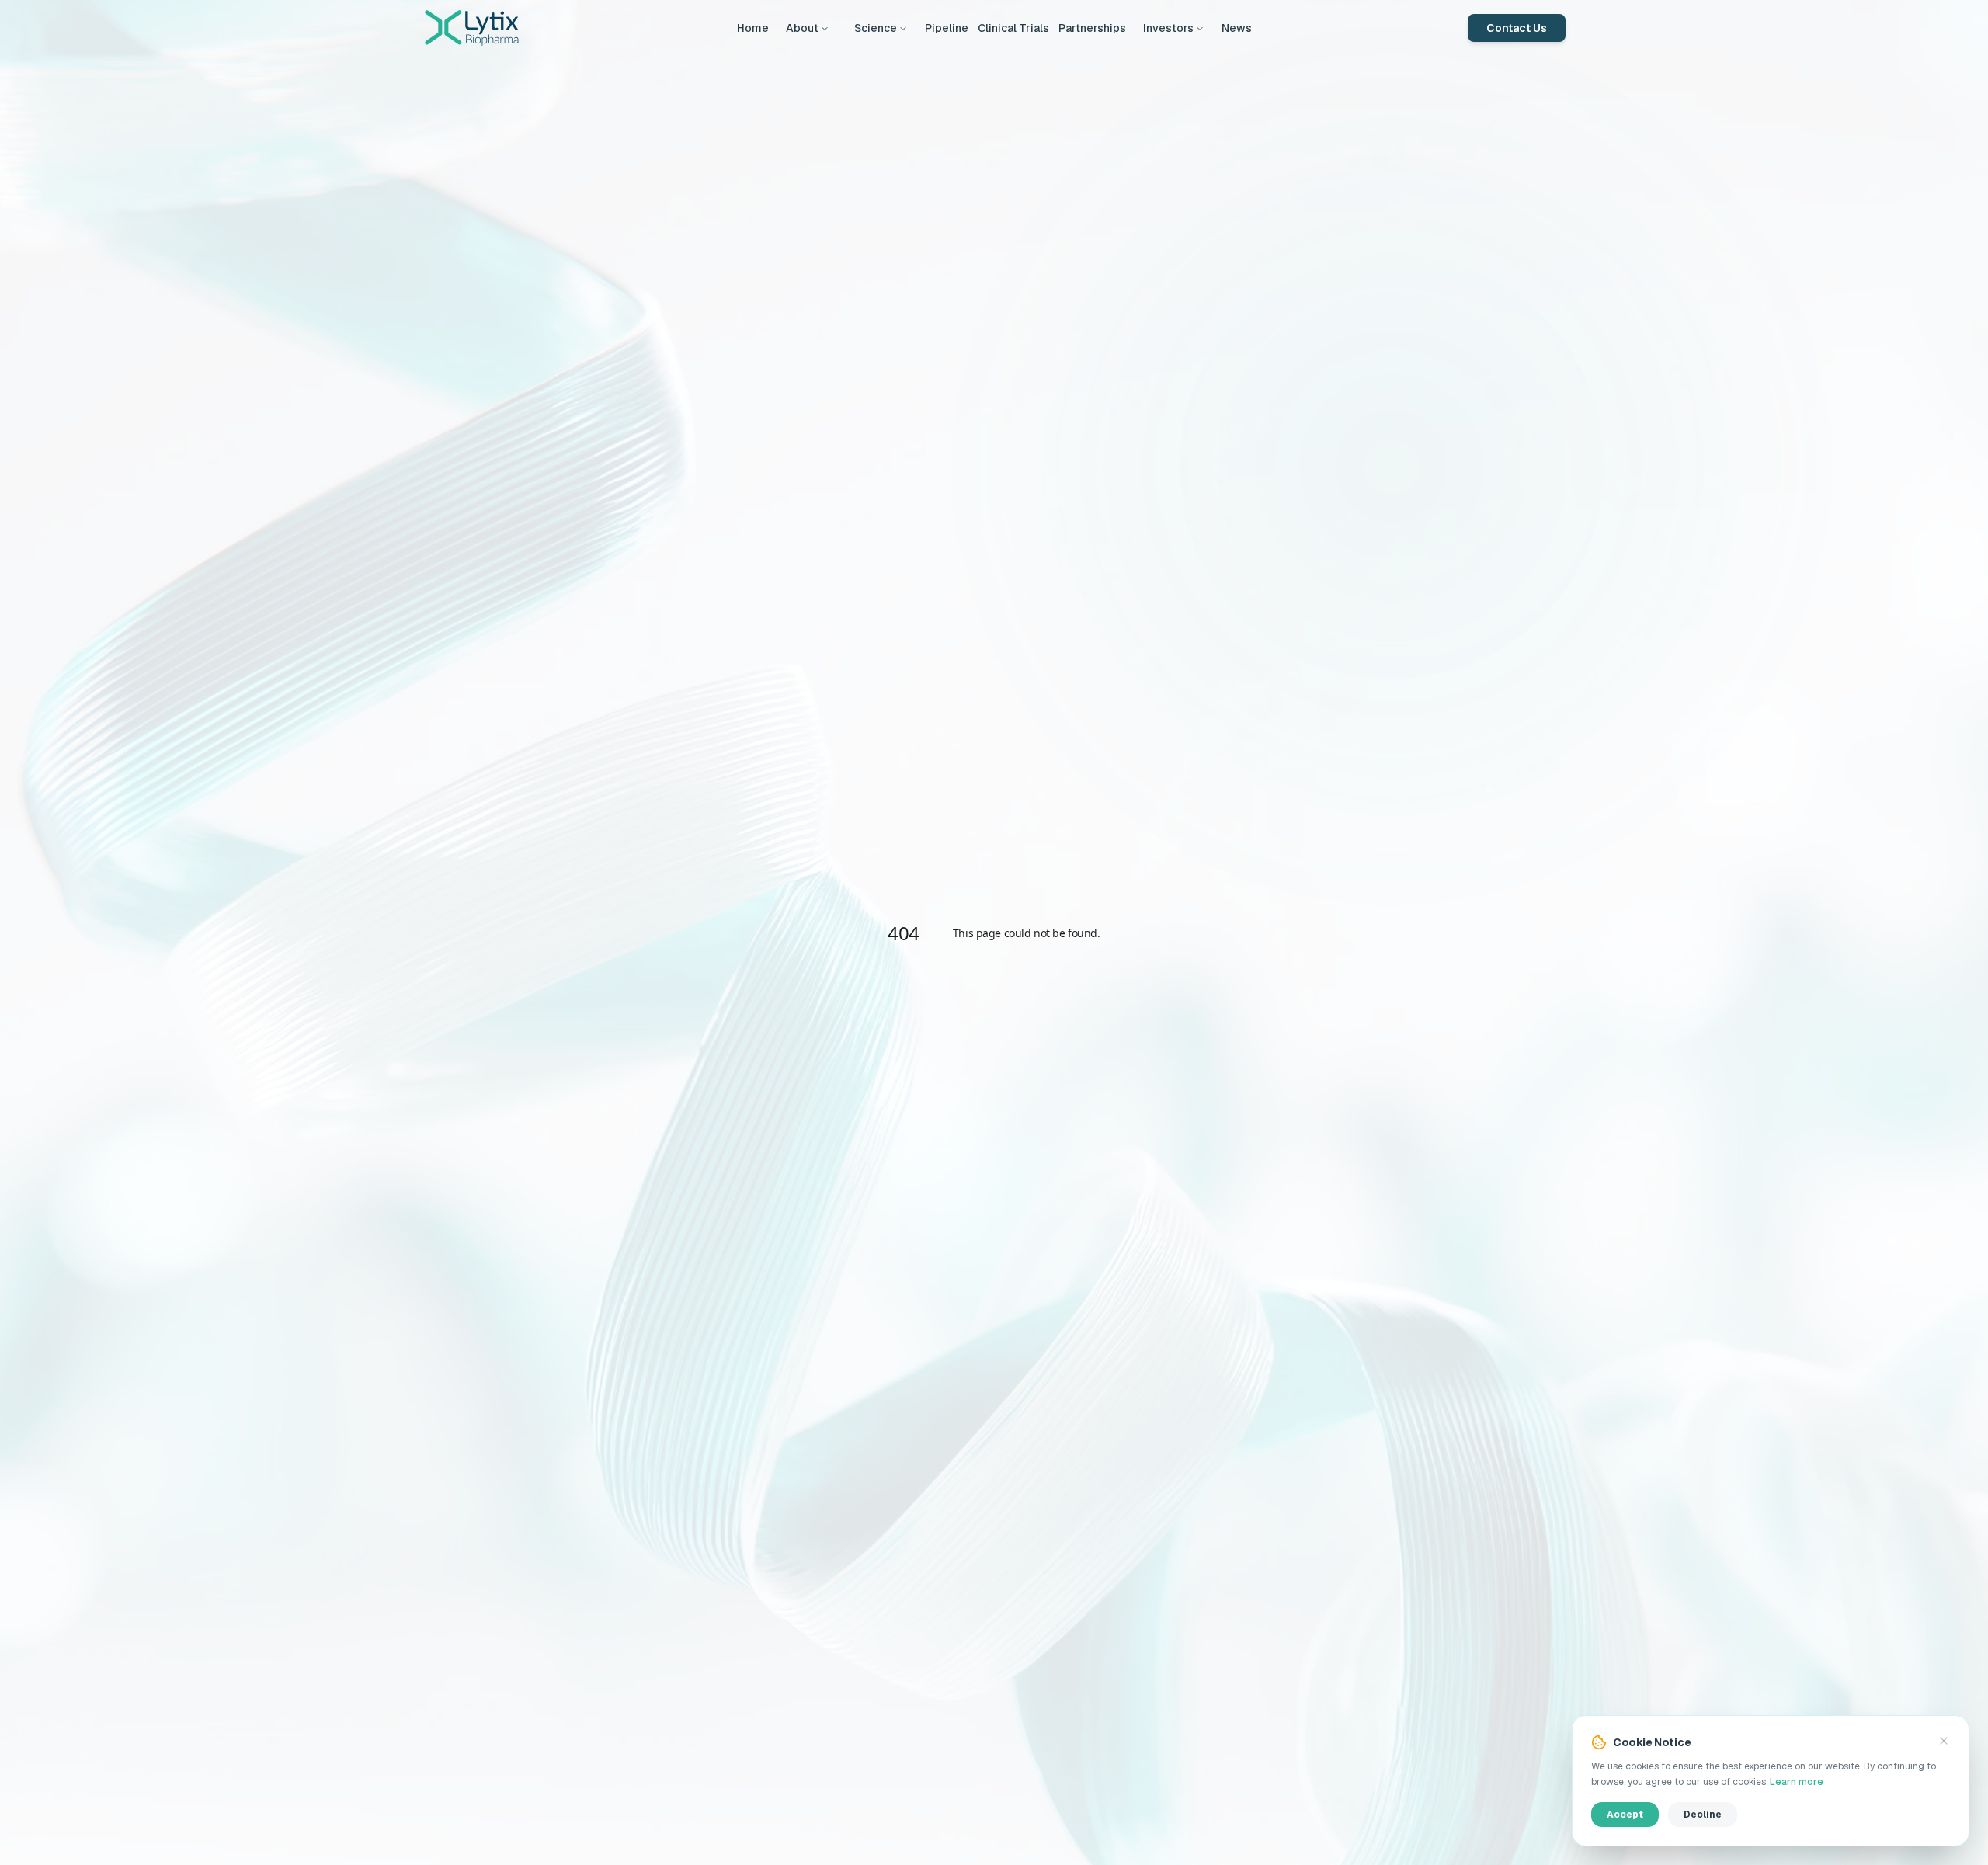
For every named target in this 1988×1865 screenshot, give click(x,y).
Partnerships (1092, 28)
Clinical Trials (1013, 28)
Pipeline (947, 28)
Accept (1625, 1815)
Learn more (1797, 1782)
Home (753, 28)
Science (876, 28)
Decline (1703, 1815)
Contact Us (1517, 28)
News (1237, 28)
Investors (1168, 28)
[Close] (1944, 1741)
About (802, 28)
